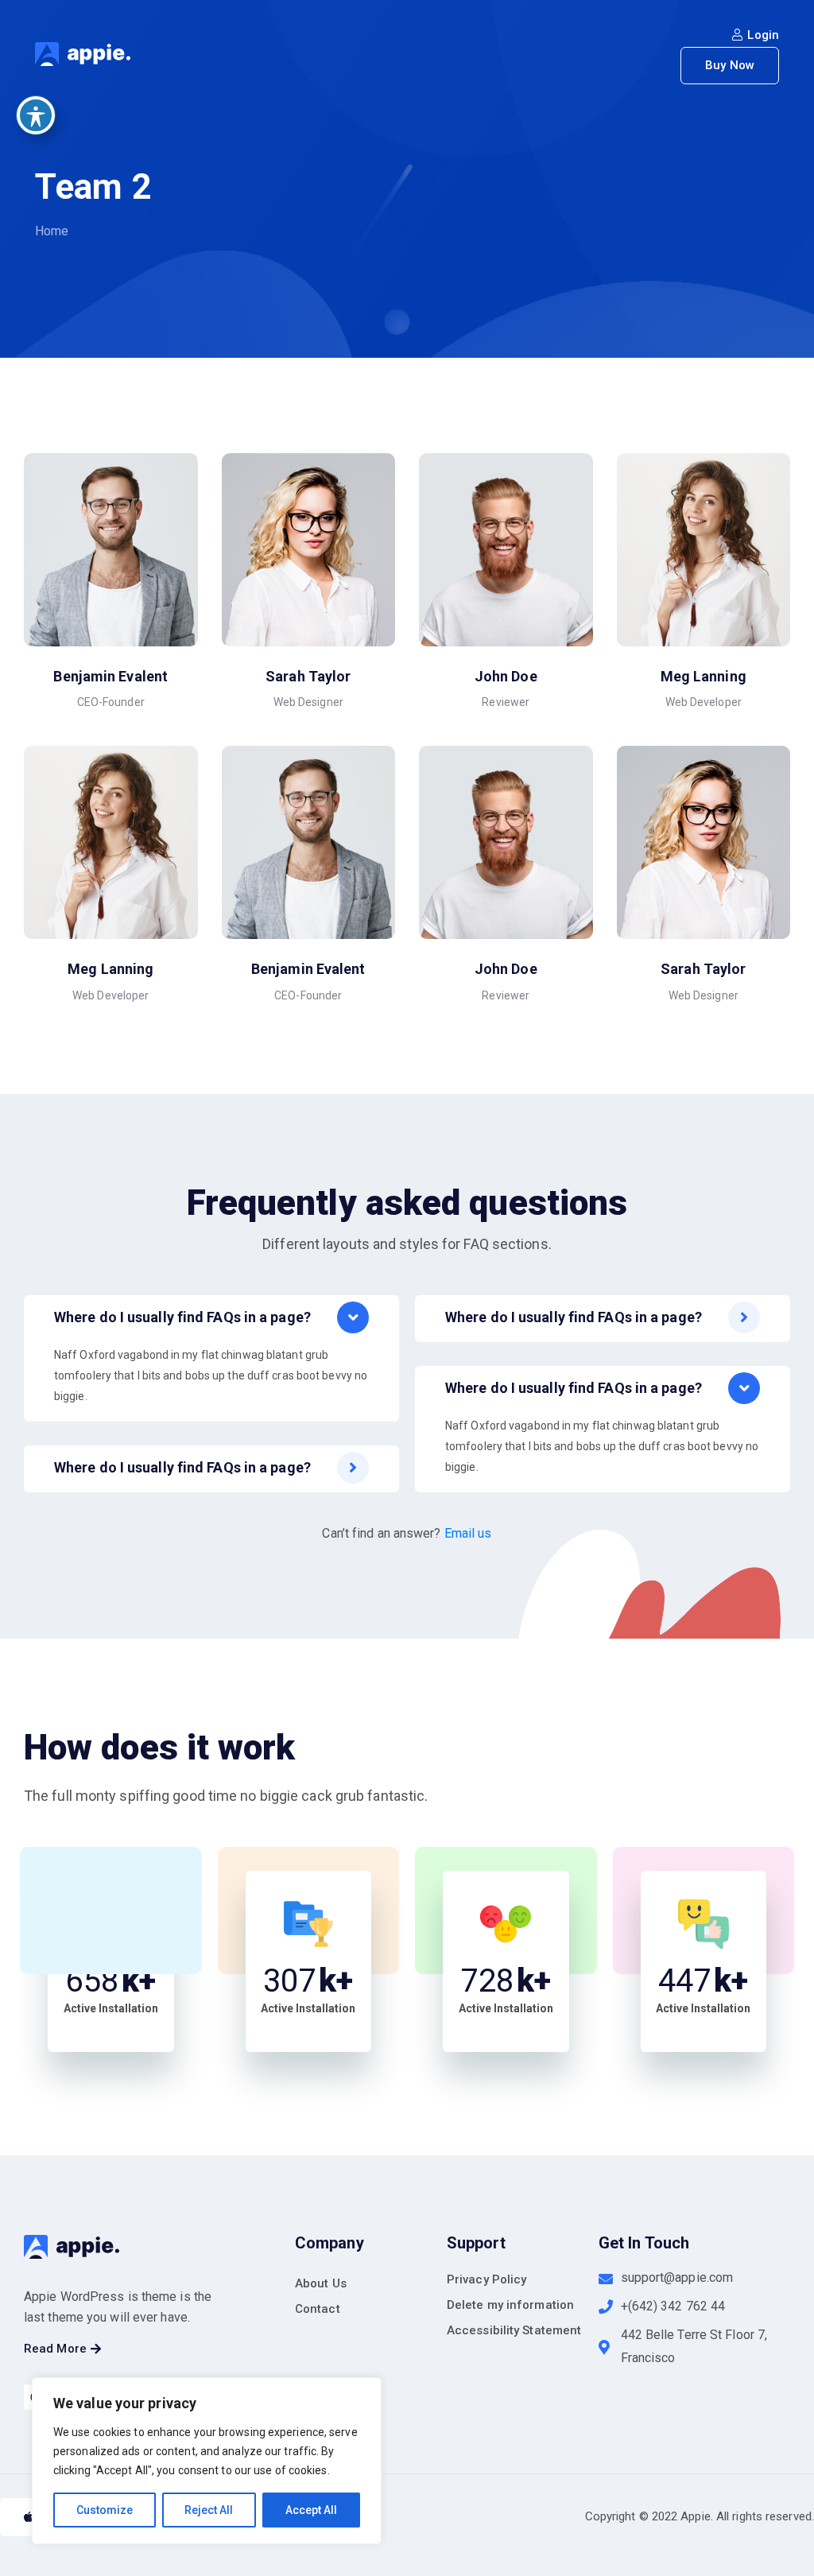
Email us (468, 1533)
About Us (321, 2283)
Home (52, 231)
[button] (62, 2349)
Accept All (311, 2510)
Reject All (209, 2510)
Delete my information (510, 2305)
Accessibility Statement (514, 2330)
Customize (105, 2510)
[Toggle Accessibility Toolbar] (36, 115)
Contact (318, 2309)
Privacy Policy (486, 2279)
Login (763, 35)
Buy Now (730, 65)
